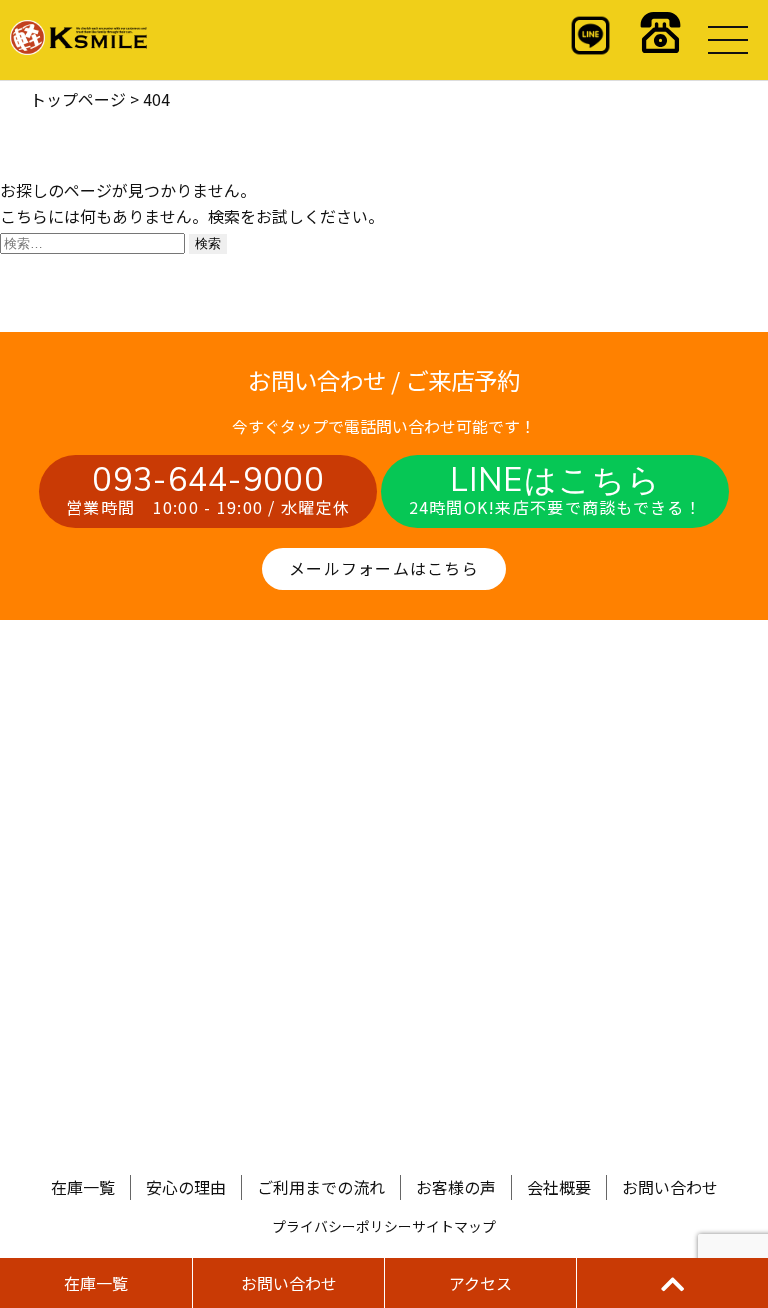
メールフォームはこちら (384, 568)
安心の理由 (186, 1187)
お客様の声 (456, 1187)
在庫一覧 (83, 1187)
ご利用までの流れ (321, 1187)
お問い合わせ (670, 1187)
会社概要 (559, 1187)
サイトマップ (454, 1226)
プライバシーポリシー (342, 1226)
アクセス (480, 1283)
